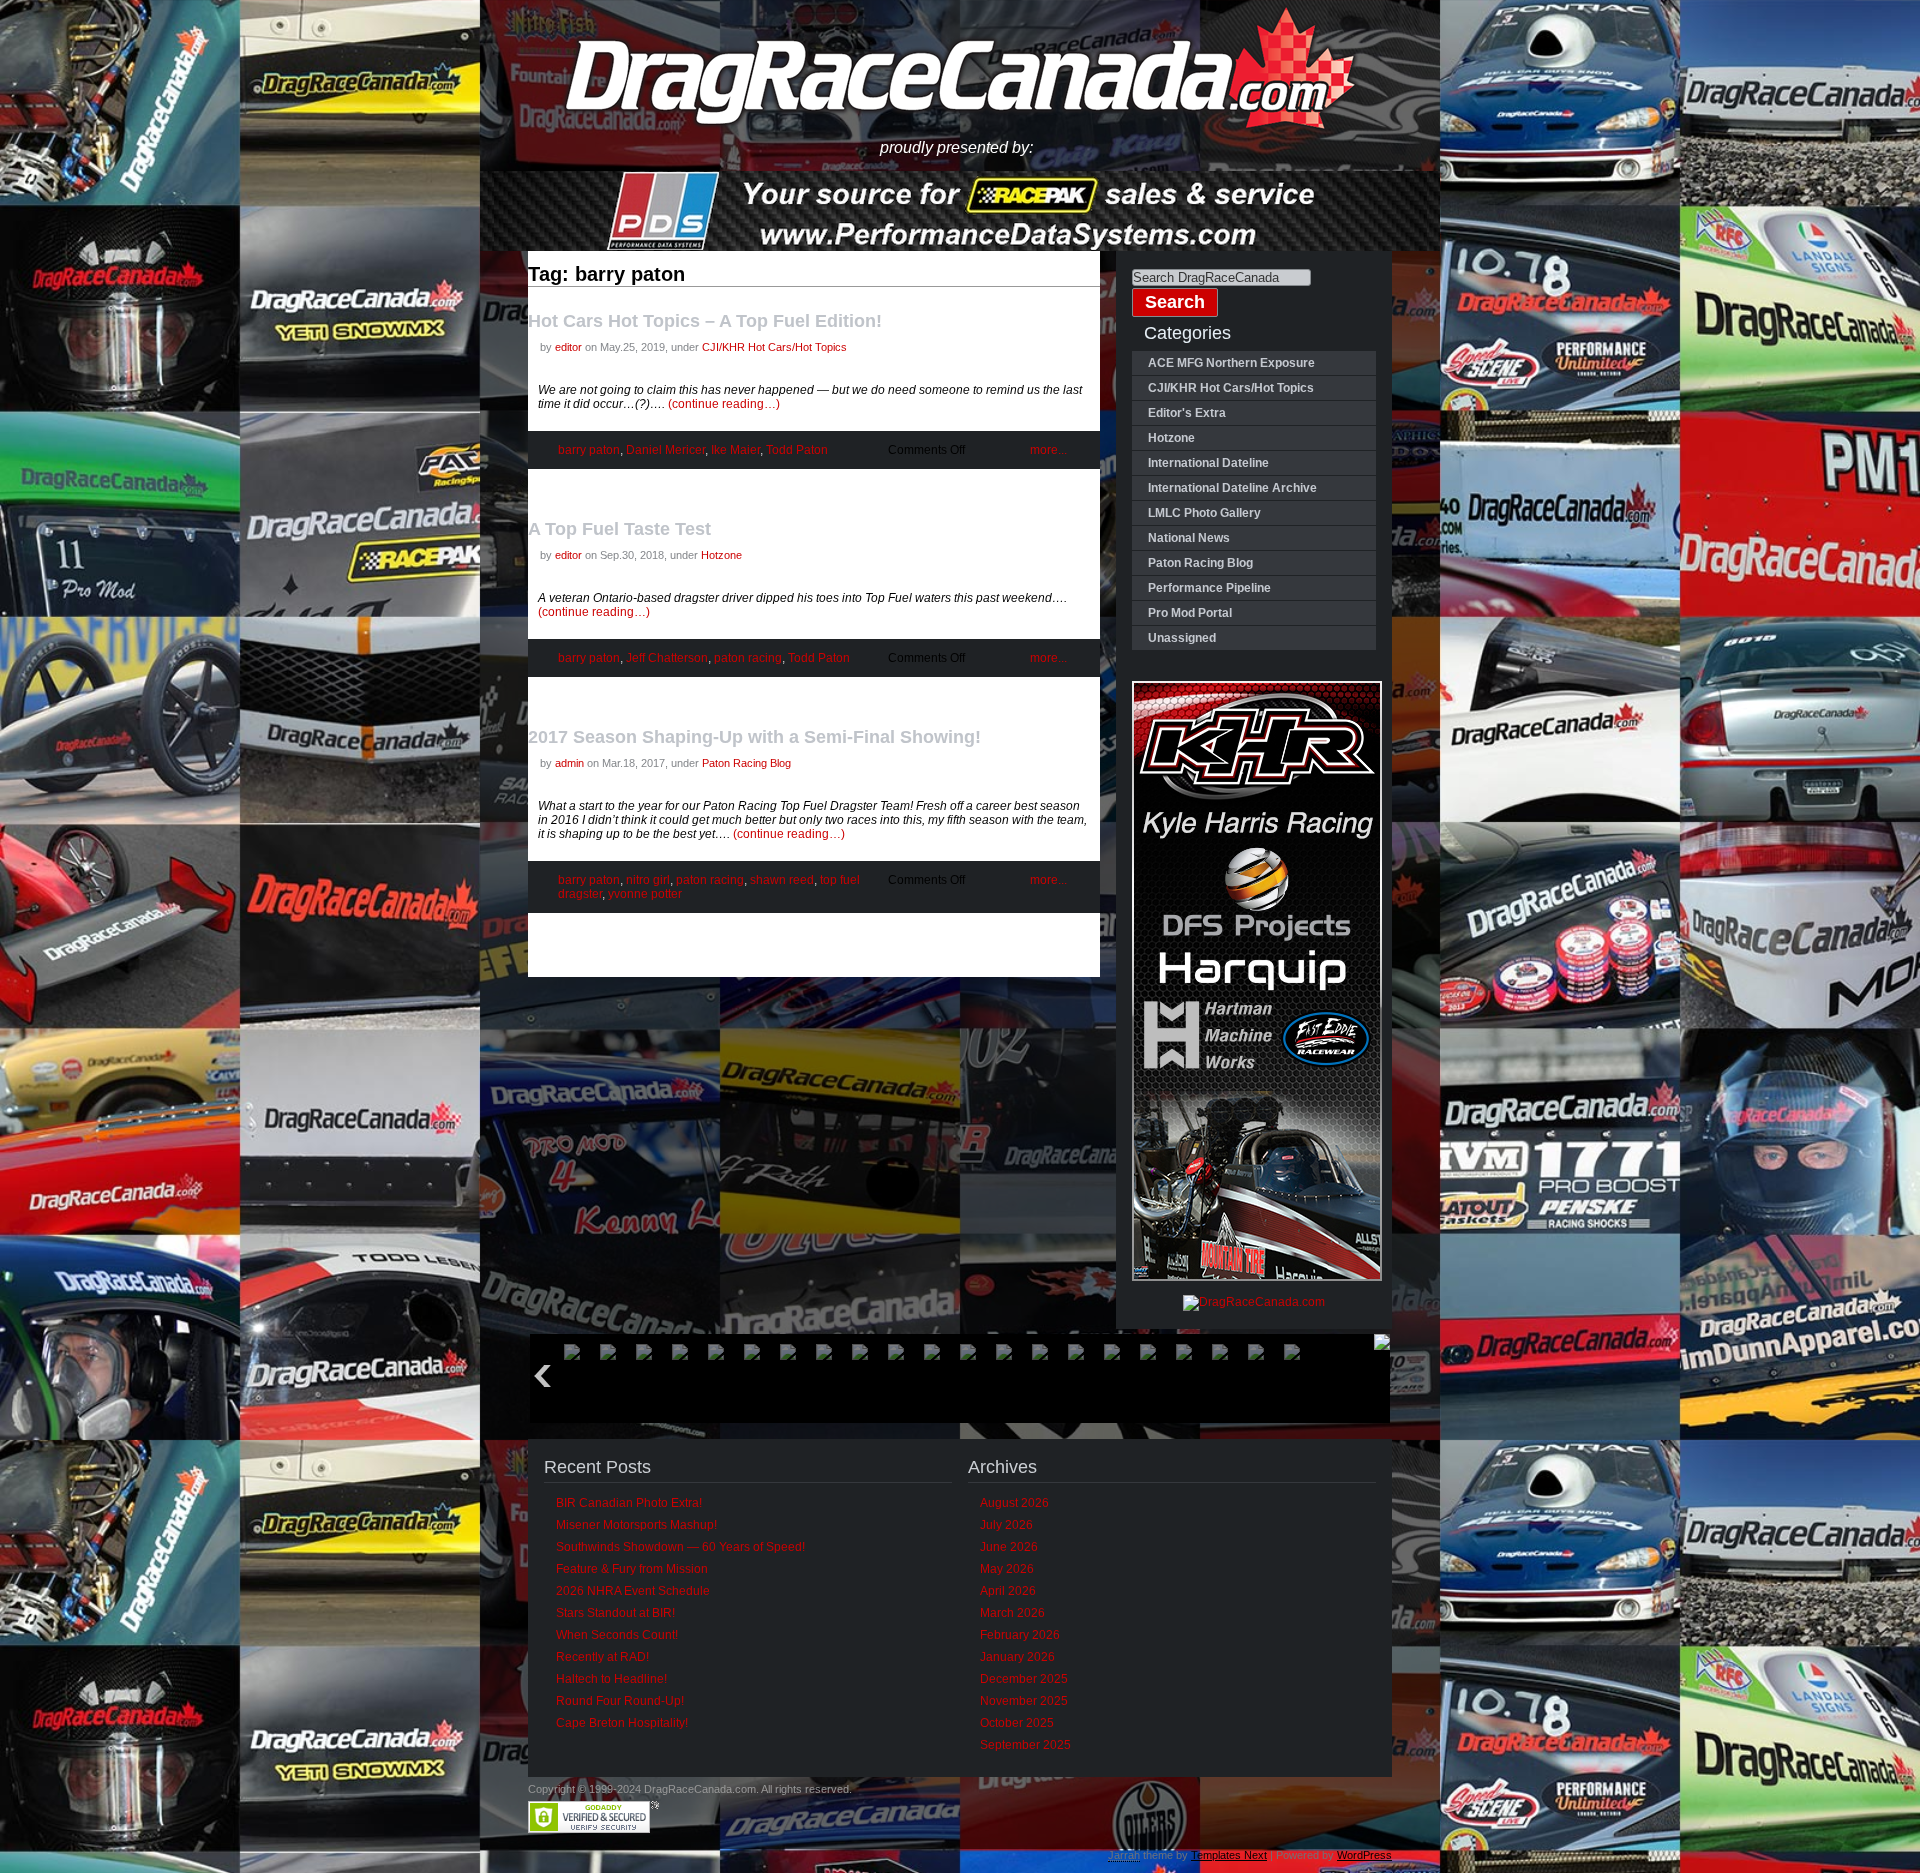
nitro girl (648, 880)
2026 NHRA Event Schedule (633, 1591)
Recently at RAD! (602, 1657)
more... (1048, 450)
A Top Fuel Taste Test (622, 529)
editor (568, 347)
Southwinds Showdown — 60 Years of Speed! (680, 1547)
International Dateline (1208, 463)
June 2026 (1009, 1547)
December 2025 (1024, 1679)
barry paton (589, 450)
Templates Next (1229, 1855)
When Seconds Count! (617, 1635)
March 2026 (1012, 1613)
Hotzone (721, 555)
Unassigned (1182, 638)
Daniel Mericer (665, 450)
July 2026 (1006, 1525)
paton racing (748, 658)
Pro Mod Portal (1190, 613)
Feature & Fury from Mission (632, 1569)
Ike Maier (735, 450)
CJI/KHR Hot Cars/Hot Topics (774, 347)
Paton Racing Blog (746, 763)
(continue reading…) (724, 404)
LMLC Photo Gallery (1204, 513)
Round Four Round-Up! (620, 1701)
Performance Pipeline (1209, 588)
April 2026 (1008, 1591)
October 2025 (1017, 1723)
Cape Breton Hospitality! (622, 1723)
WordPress (1364, 1855)
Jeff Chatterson (667, 658)
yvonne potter (645, 894)
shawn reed (782, 880)
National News (1189, 538)
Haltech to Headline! (611, 1679)
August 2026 (1014, 1503)
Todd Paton (797, 450)
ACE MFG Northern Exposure (1231, 363)
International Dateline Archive (1232, 488)
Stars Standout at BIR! (615, 1613)
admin (569, 763)
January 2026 (1017, 1657)
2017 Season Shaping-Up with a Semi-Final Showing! (754, 737)
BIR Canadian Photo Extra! (629, 1503)
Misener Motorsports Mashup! (636, 1525)
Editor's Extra (1187, 413)
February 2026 (1020, 1635)
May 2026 (1007, 1569)
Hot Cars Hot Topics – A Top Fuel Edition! (705, 321)
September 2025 (1025, 1745)
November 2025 (1024, 1701)
